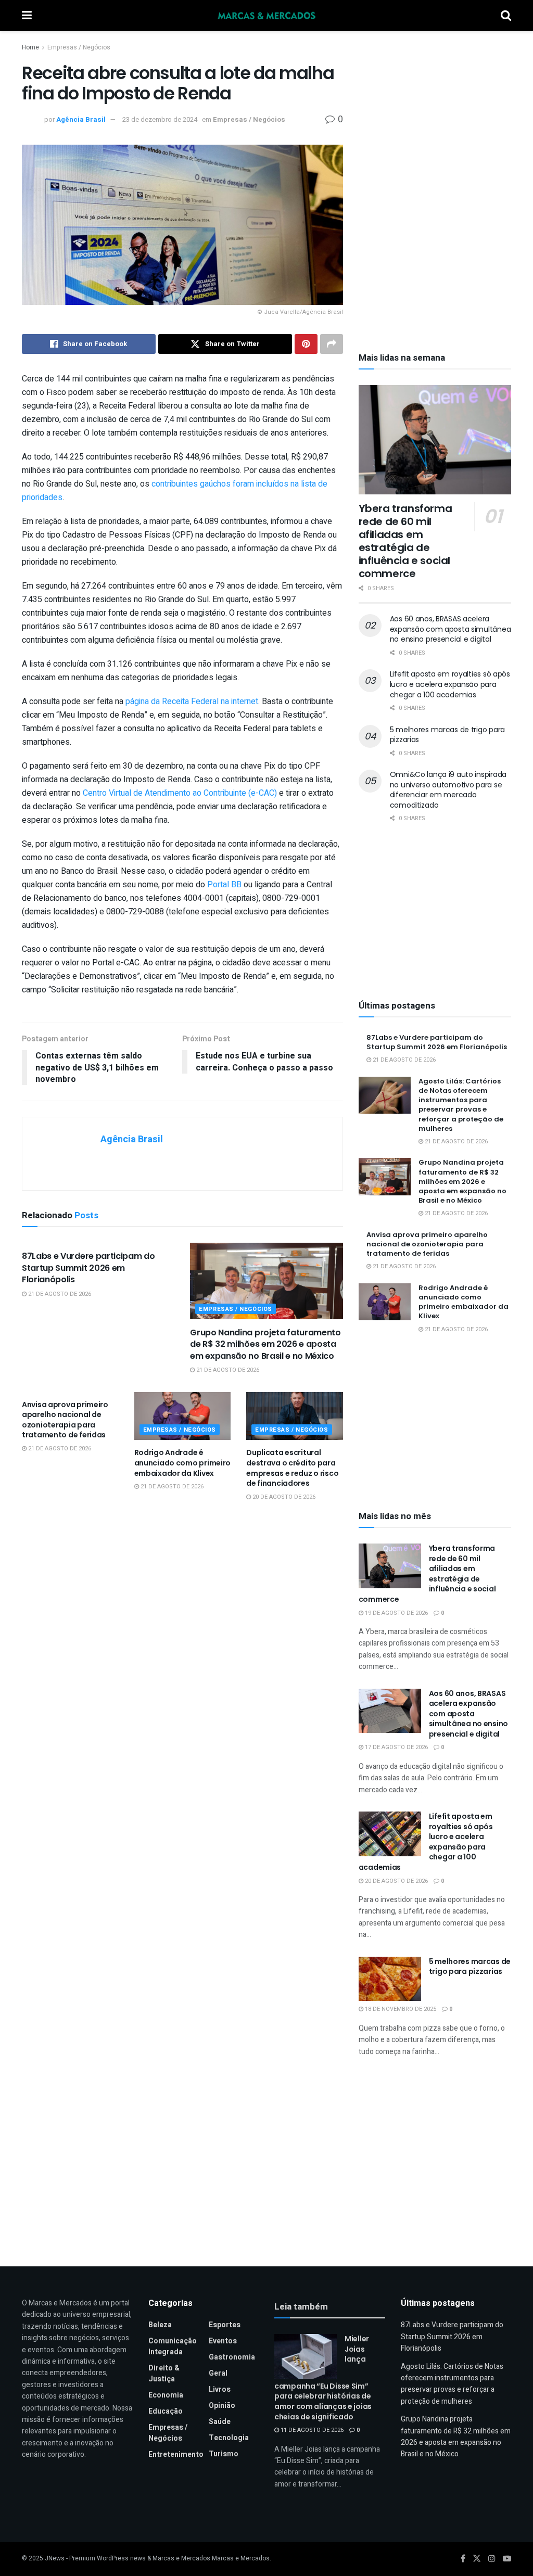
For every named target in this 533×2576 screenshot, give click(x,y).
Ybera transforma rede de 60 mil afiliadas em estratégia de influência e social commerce (405, 541)
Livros (220, 2389)
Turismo (224, 2454)
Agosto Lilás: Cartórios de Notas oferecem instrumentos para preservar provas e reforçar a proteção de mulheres (461, 1105)
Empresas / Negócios (79, 47)
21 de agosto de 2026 (59, 1294)
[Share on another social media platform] (332, 344)
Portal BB (224, 885)
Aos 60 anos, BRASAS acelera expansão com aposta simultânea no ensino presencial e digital (450, 629)
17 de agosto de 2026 (396, 1747)
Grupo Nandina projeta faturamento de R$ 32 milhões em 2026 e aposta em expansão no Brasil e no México (265, 1344)
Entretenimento (176, 2454)
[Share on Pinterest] (306, 344)
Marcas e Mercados (241, 2558)
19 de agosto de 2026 (396, 1613)
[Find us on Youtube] (507, 2559)
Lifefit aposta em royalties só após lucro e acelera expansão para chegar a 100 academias (450, 684)
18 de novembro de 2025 (400, 2009)
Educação (166, 2411)
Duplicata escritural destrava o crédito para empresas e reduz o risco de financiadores (292, 1468)
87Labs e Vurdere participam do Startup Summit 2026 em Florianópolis (88, 1268)
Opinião (222, 2406)
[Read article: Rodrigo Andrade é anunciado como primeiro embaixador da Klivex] (183, 1416)
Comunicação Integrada (173, 2347)
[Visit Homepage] (266, 16)
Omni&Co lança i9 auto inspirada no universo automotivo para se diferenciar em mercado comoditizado (448, 790)
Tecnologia (229, 2438)
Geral (218, 2373)
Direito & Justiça (164, 2374)
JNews (55, 2558)
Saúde (220, 2422)
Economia (166, 2395)
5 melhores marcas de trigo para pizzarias (447, 735)
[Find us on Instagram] (492, 2559)
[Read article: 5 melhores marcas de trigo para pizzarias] (390, 1979)
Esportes (225, 2325)
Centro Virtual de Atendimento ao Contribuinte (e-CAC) (180, 793)
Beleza (160, 2325)
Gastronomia (232, 2357)
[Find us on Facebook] (463, 2559)
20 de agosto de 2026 (283, 1497)
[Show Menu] (27, 16)
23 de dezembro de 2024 (160, 119)
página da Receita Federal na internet (192, 702)
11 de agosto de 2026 (311, 2430)
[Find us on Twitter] (477, 2559)
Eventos (223, 2341)
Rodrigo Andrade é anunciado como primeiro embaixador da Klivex (183, 1463)
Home (30, 47)
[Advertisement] (435, 112)
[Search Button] (506, 16)
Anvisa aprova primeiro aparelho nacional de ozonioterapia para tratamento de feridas (65, 1420)
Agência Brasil (81, 119)
